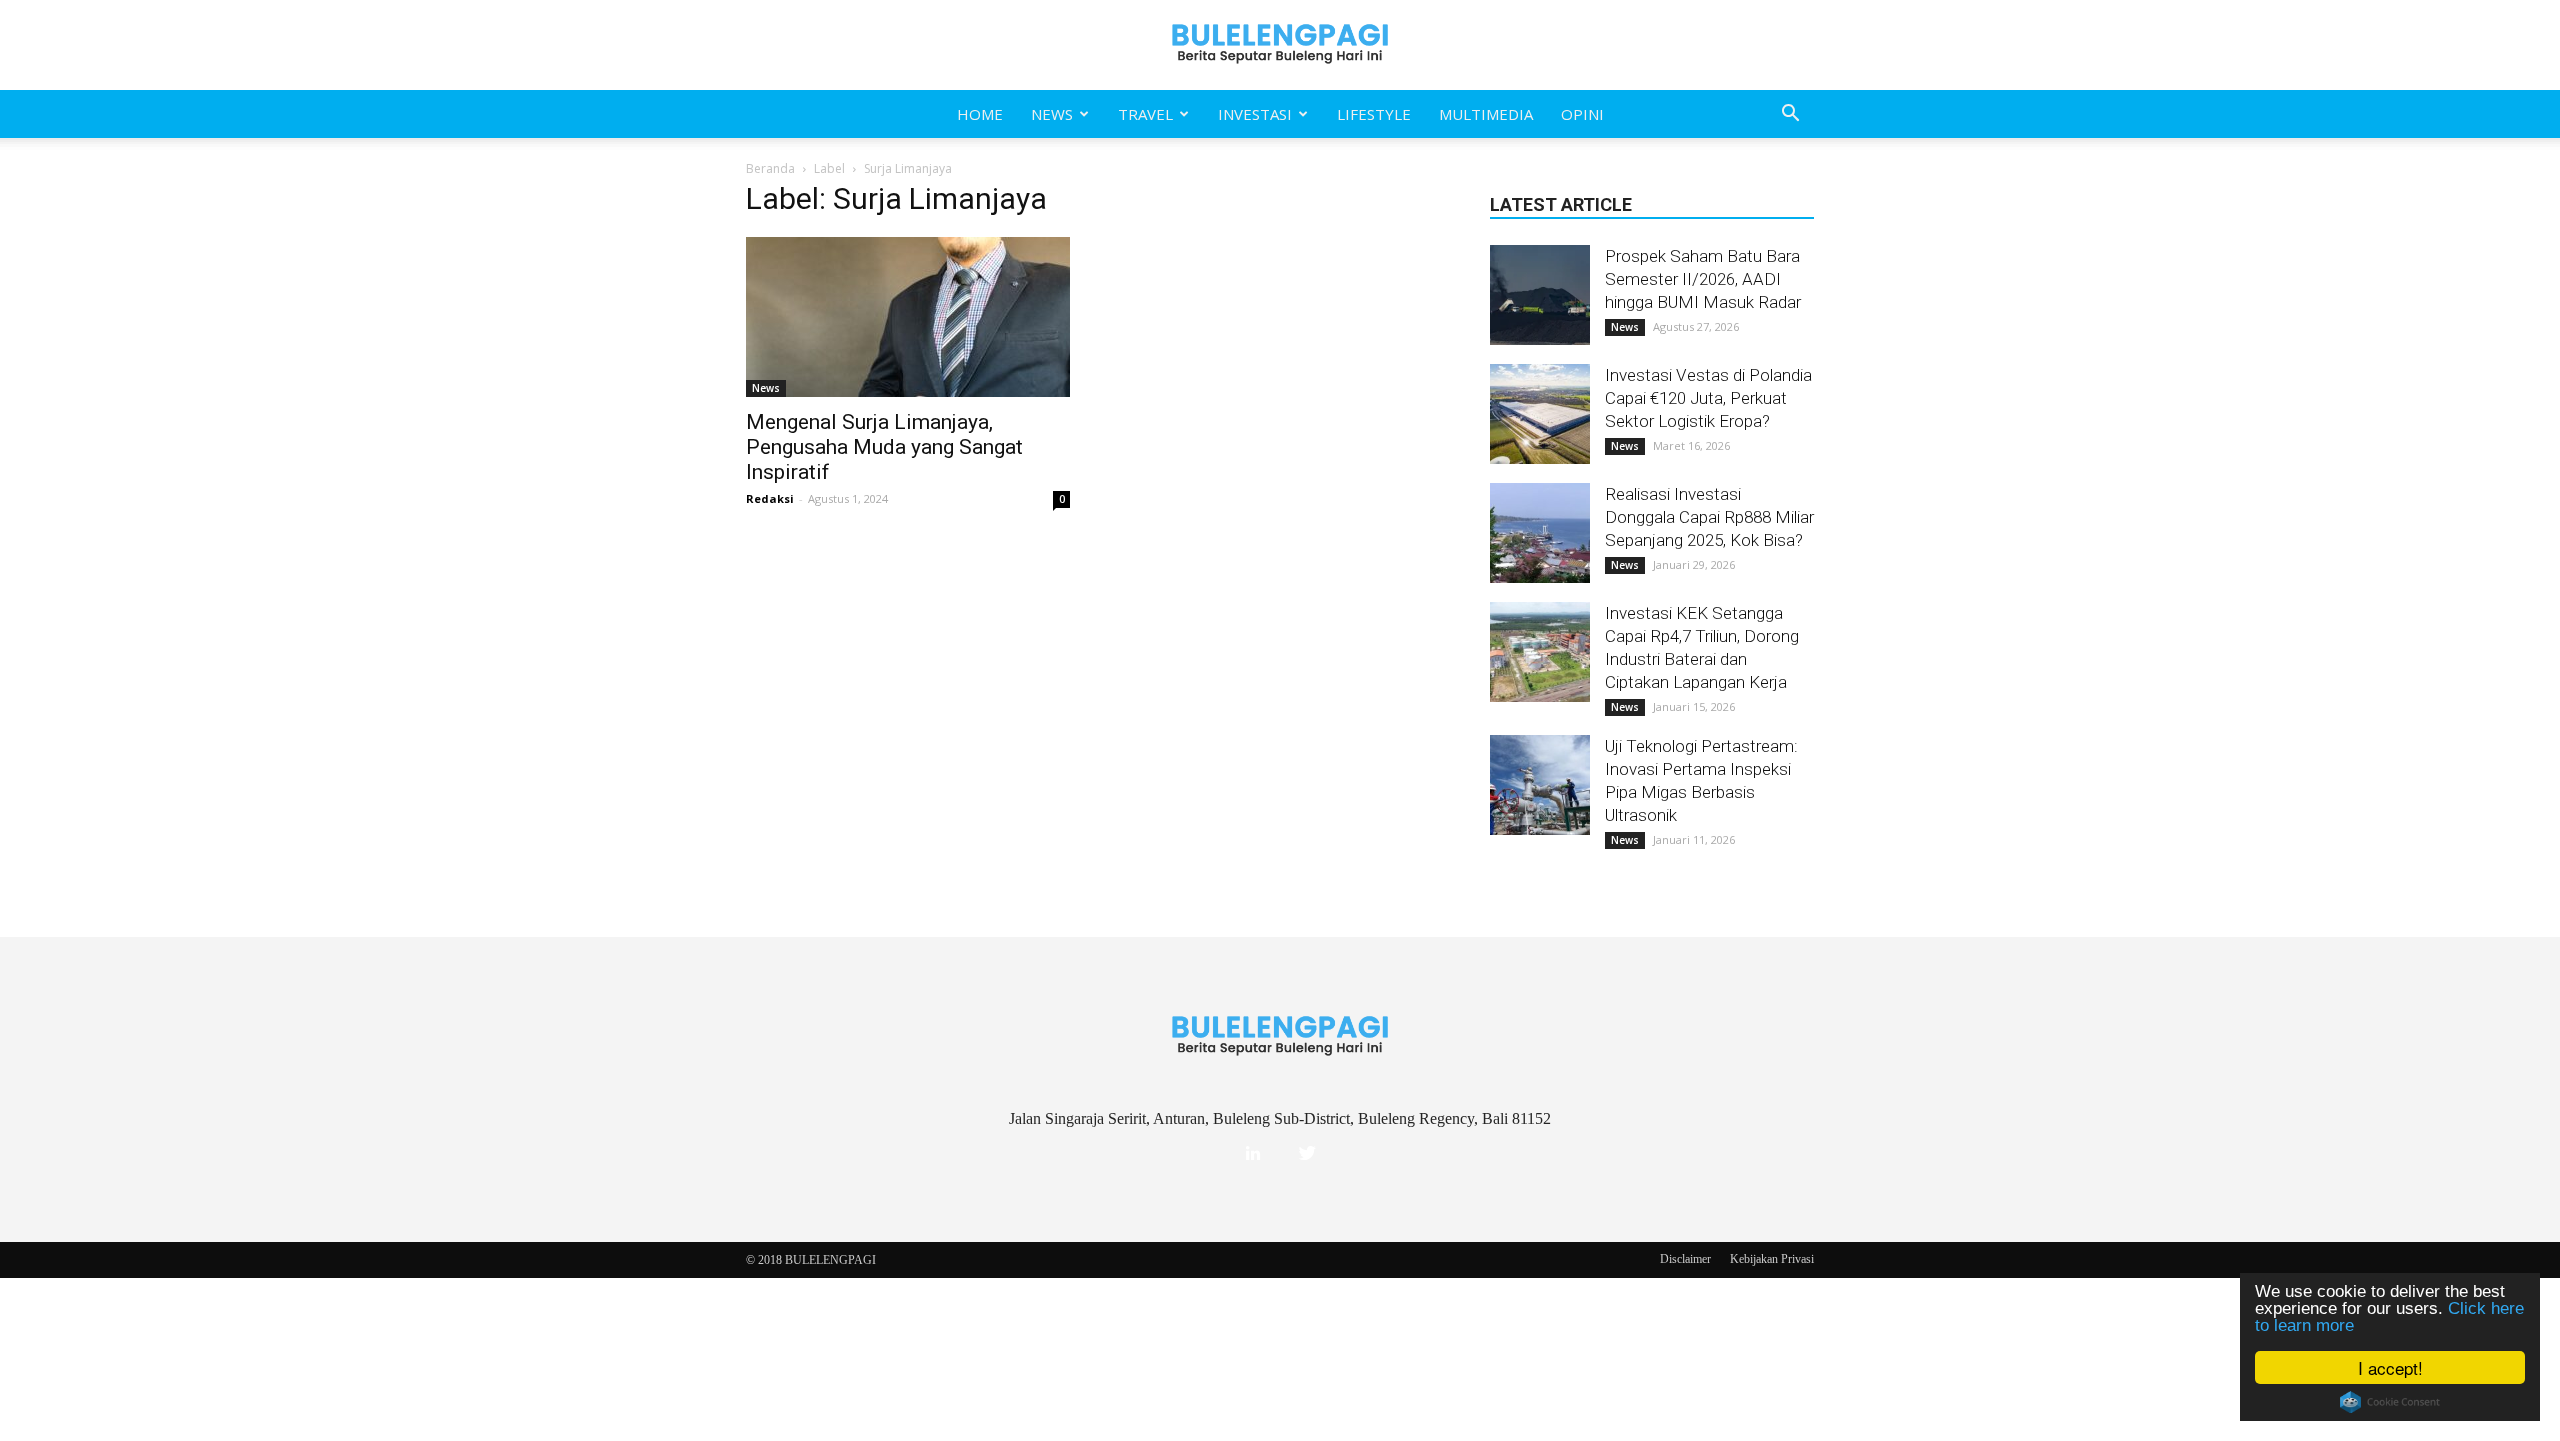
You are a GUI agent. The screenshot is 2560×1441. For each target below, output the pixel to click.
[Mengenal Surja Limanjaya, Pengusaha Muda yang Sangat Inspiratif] (908, 317)
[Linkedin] (1253, 1154)
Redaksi (770, 498)
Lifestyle (1374, 114)
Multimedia (1486, 114)
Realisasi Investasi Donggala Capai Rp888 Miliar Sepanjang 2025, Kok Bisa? (1709, 517)
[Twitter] (1307, 1154)
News (1052, 114)
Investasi (1255, 114)
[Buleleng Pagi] (1280, 45)
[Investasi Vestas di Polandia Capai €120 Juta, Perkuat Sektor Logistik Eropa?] (1540, 414)
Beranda (770, 168)
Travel (1145, 114)
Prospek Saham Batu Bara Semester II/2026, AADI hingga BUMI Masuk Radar (1703, 279)
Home (980, 114)
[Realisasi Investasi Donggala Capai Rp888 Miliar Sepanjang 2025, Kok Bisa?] (1540, 533)
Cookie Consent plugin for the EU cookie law (2390, 1402)
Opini (1582, 114)
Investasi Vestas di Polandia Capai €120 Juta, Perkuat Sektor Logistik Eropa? (1708, 398)
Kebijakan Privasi (1772, 1259)
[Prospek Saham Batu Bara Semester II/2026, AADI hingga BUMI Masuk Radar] (1540, 295)
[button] (1790, 114)
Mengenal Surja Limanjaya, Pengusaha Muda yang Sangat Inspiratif (884, 447)
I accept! (2390, 1367)
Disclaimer (1685, 1259)
